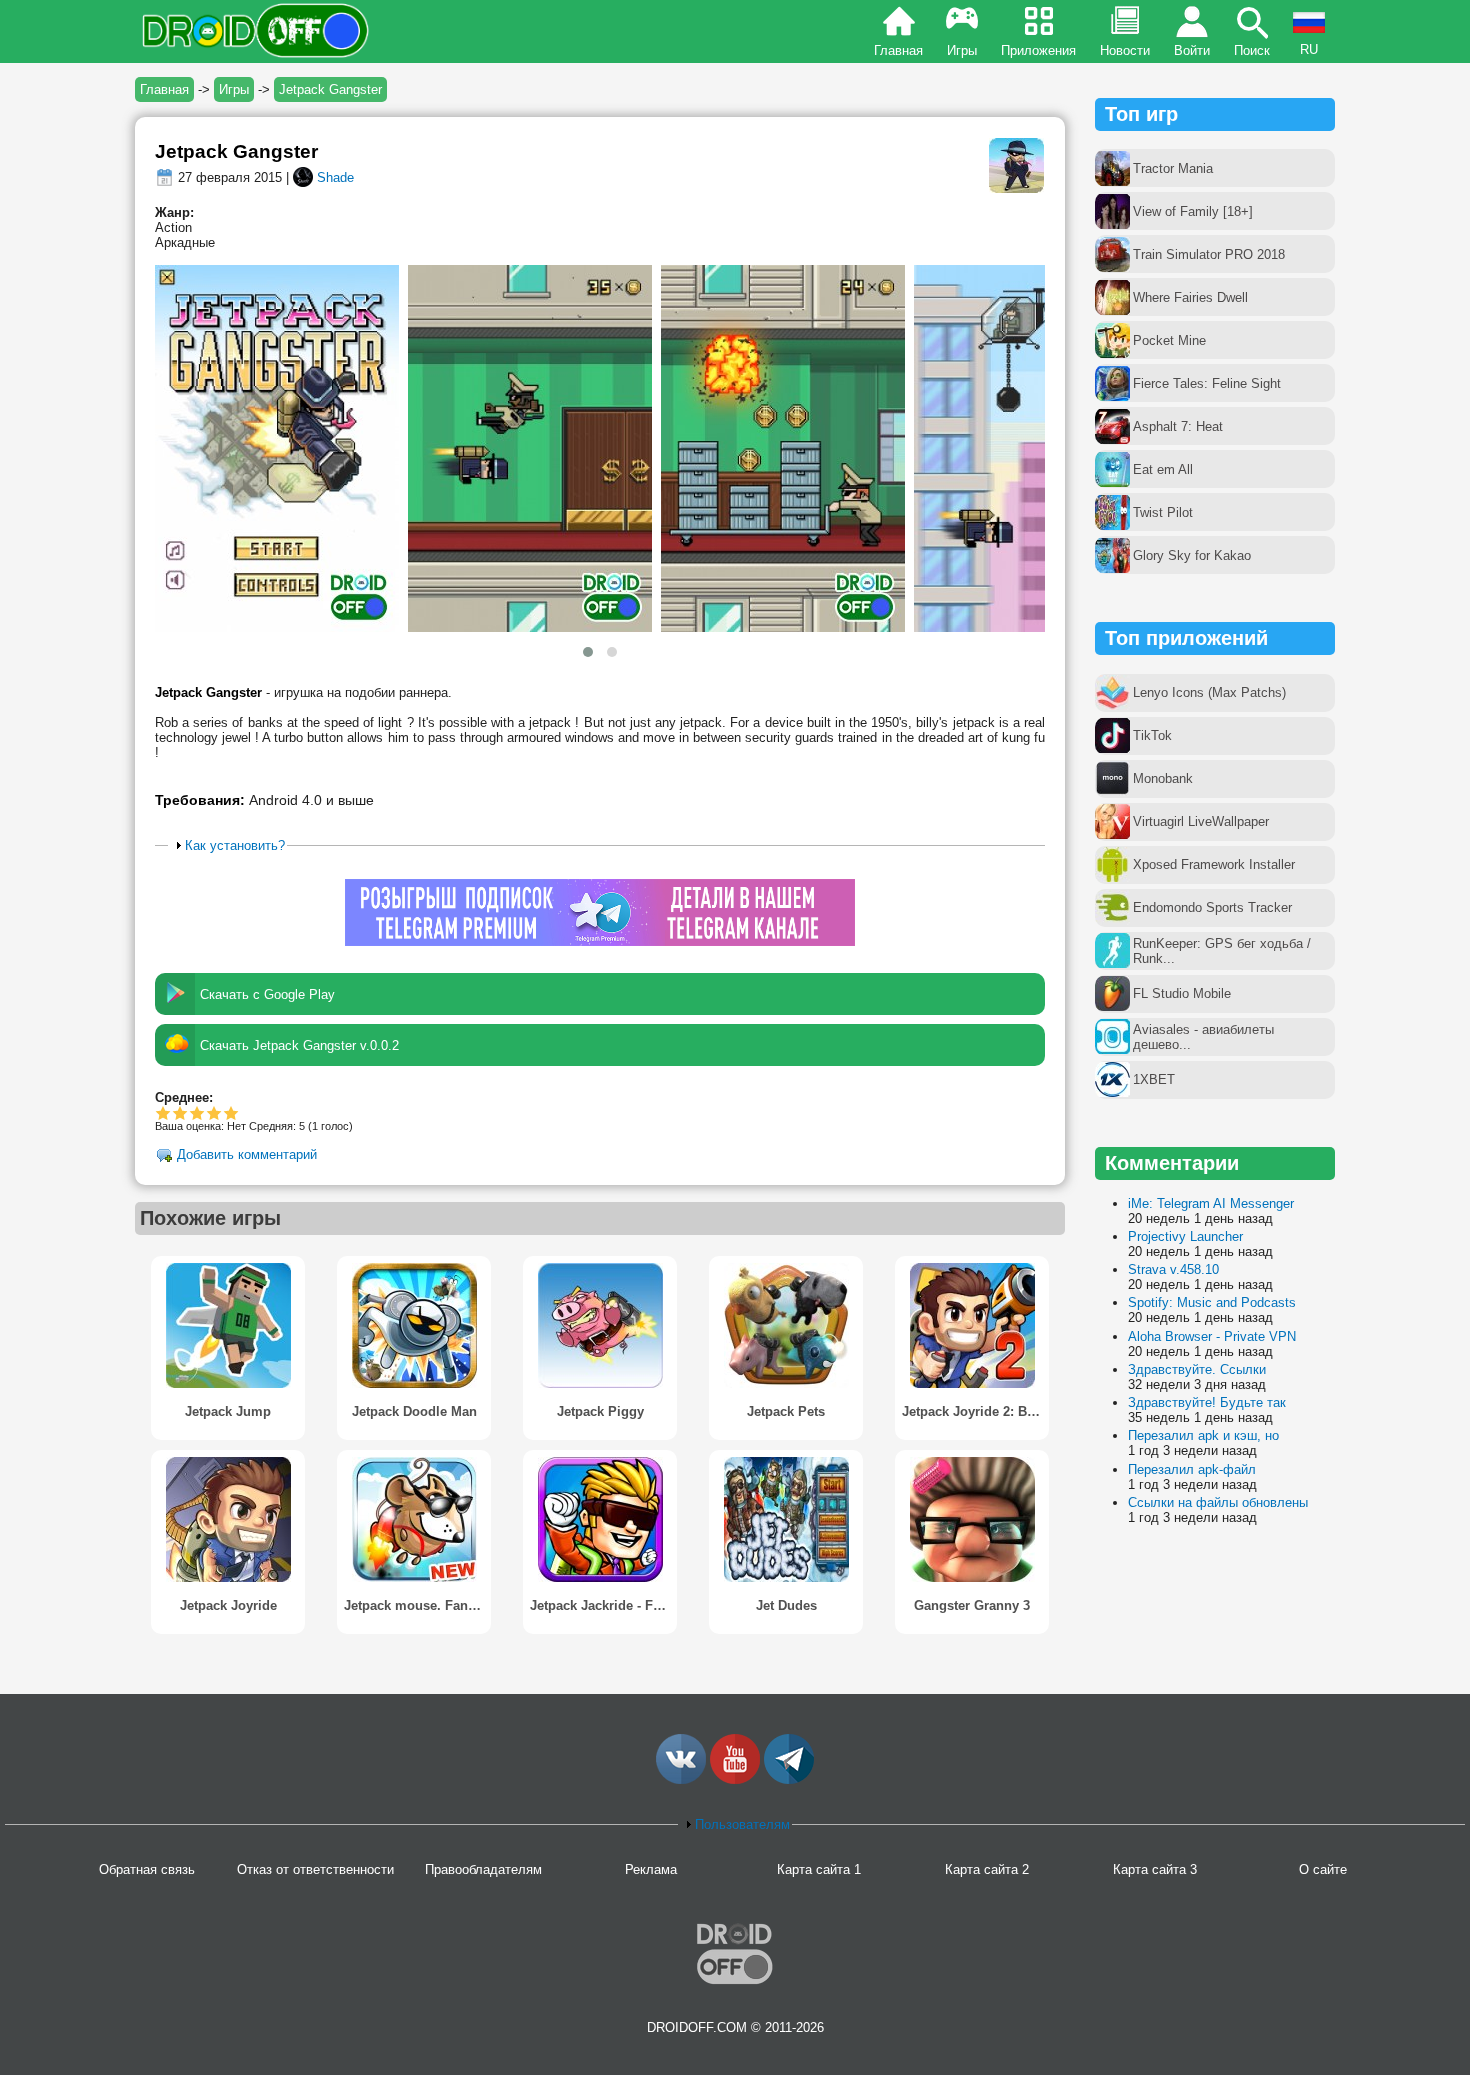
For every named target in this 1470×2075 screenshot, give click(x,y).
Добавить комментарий (247, 1155)
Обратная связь (147, 1869)
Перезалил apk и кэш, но (1203, 1435)
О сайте (1323, 1869)
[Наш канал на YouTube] (735, 1779)
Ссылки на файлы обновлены (1218, 1502)
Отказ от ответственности (315, 1869)
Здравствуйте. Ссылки (1197, 1369)
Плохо (163, 1112)
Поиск (1252, 50)
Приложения (1038, 50)
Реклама (651, 1869)
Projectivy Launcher (1185, 1236)
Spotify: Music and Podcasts (1212, 1302)
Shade (335, 177)
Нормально (180, 1112)
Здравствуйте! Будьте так (1207, 1402)
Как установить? (235, 845)
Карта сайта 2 (987, 1869)
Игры (962, 50)
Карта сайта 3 (1155, 1869)
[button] (588, 652)
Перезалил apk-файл (1192, 1469)
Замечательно (214, 1112)
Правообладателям (483, 1869)
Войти (1192, 50)
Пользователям (742, 1824)
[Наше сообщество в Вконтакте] (681, 1779)
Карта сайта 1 (819, 1869)
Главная (898, 50)
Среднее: (184, 1097)
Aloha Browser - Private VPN (1212, 1336)
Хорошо (197, 1112)
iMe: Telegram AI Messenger (1211, 1203)
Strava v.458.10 (1173, 1269)
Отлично (231, 1112)
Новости (1125, 50)
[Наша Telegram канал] (789, 1779)
